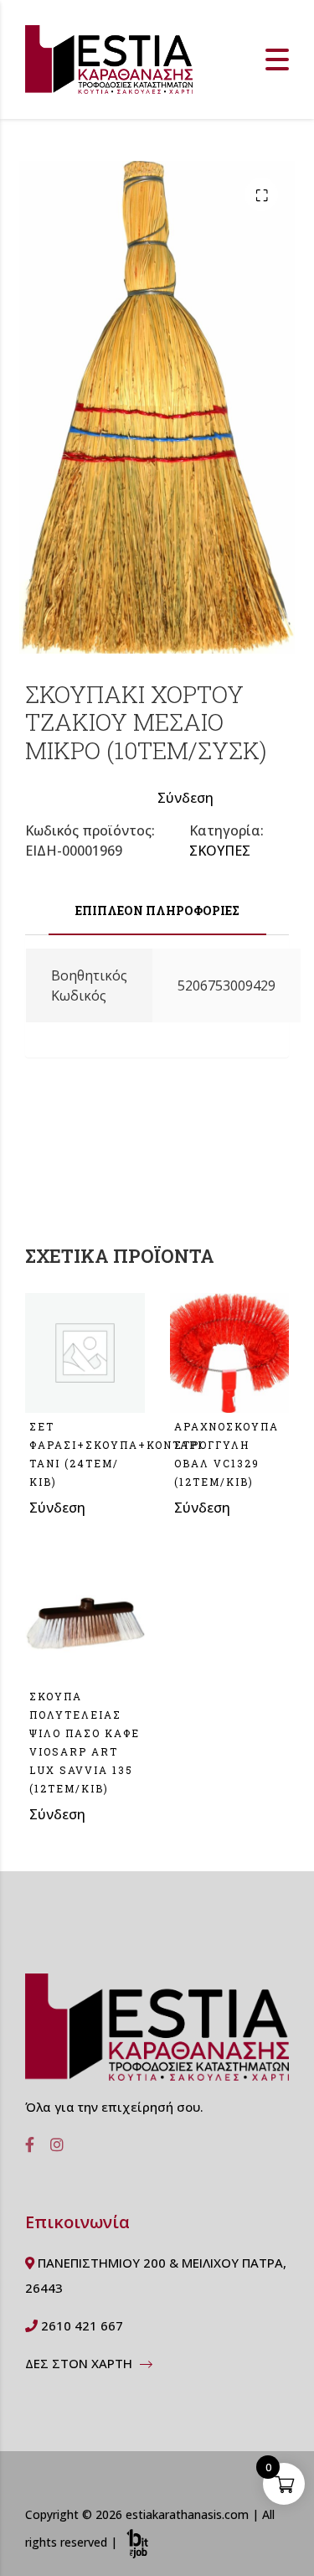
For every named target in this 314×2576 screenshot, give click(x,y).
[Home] (109, 58)
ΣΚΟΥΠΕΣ (220, 851)
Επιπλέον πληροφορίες (157, 910)
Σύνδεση (185, 798)
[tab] (157, 911)
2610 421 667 (80, 2325)
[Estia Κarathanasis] (157, 2035)
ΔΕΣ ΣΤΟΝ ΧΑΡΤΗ (80, 2363)
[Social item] (25, 2144)
